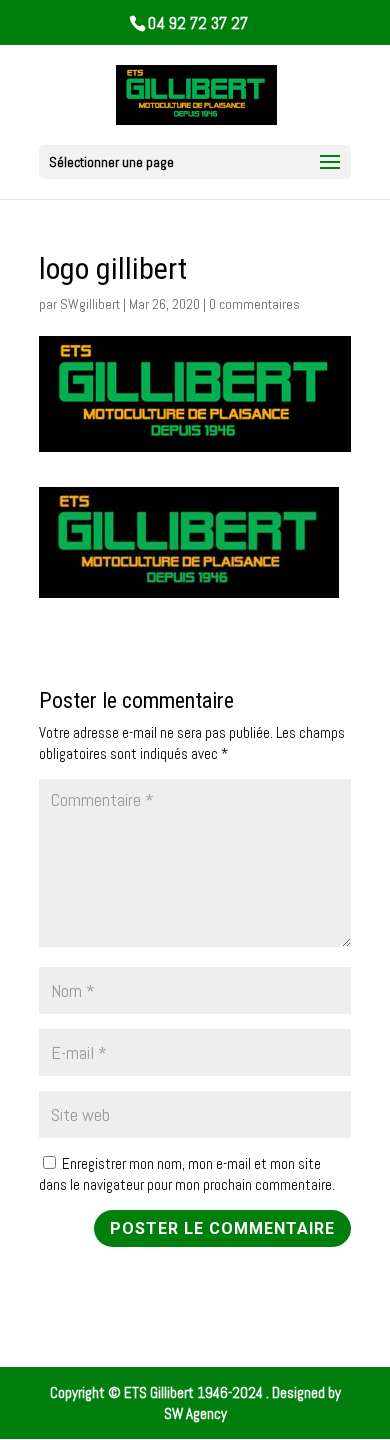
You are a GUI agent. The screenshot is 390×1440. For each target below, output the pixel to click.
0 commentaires (254, 304)
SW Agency (195, 1413)
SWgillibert (90, 304)
